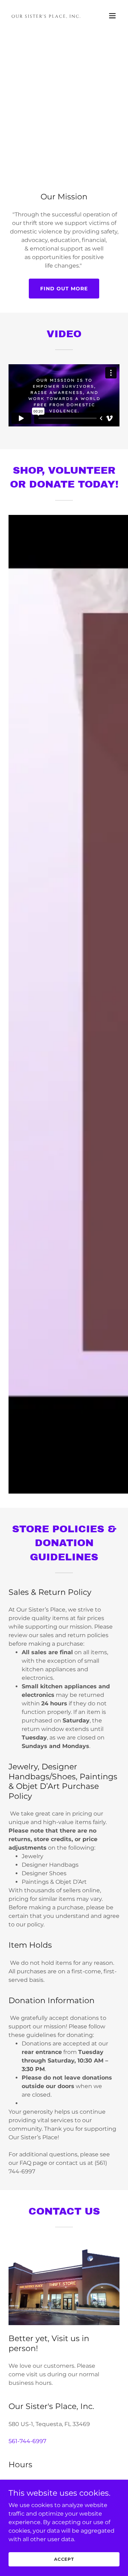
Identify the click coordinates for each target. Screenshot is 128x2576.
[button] (112, 16)
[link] (47, 16)
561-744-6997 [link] (27, 2441)
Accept (64, 2559)
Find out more (64, 289)
